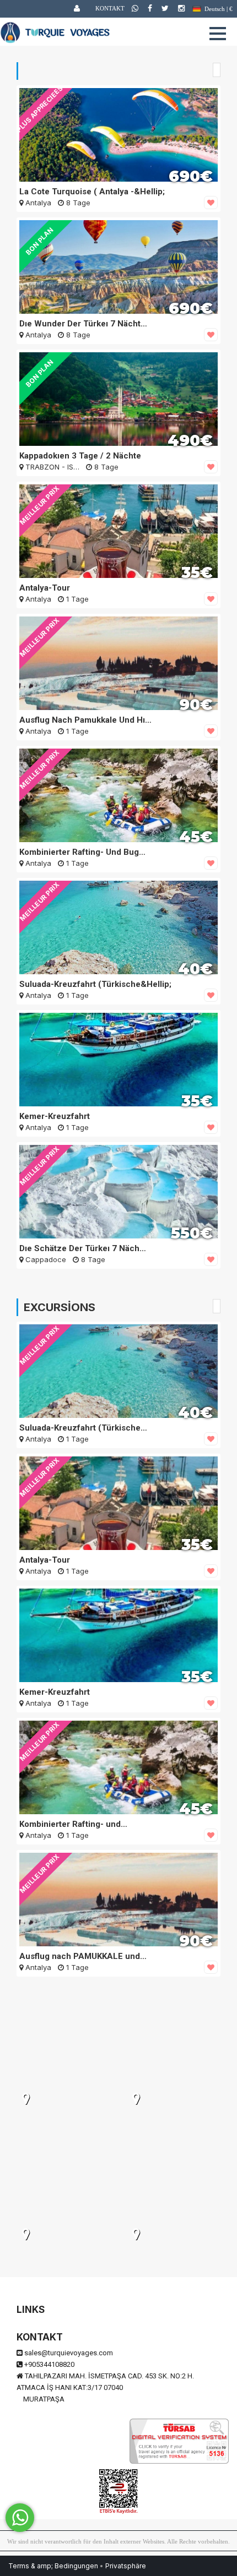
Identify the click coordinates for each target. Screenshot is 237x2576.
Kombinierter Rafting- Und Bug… (82, 852)
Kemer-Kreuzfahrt (55, 1116)
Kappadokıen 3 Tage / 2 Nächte (80, 456)
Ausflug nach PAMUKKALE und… (83, 1956)
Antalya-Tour (45, 588)
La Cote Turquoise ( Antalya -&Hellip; (92, 192)
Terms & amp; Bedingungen (53, 2566)
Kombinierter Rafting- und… (73, 1824)
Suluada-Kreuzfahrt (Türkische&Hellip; (95, 984)
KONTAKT (110, 8)
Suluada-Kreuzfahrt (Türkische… (83, 1428)
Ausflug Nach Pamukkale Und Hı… (85, 720)
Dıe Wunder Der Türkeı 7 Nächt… (83, 324)
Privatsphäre (126, 2566)
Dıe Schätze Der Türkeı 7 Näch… (83, 1248)
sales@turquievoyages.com (69, 2353)
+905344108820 (49, 2364)
